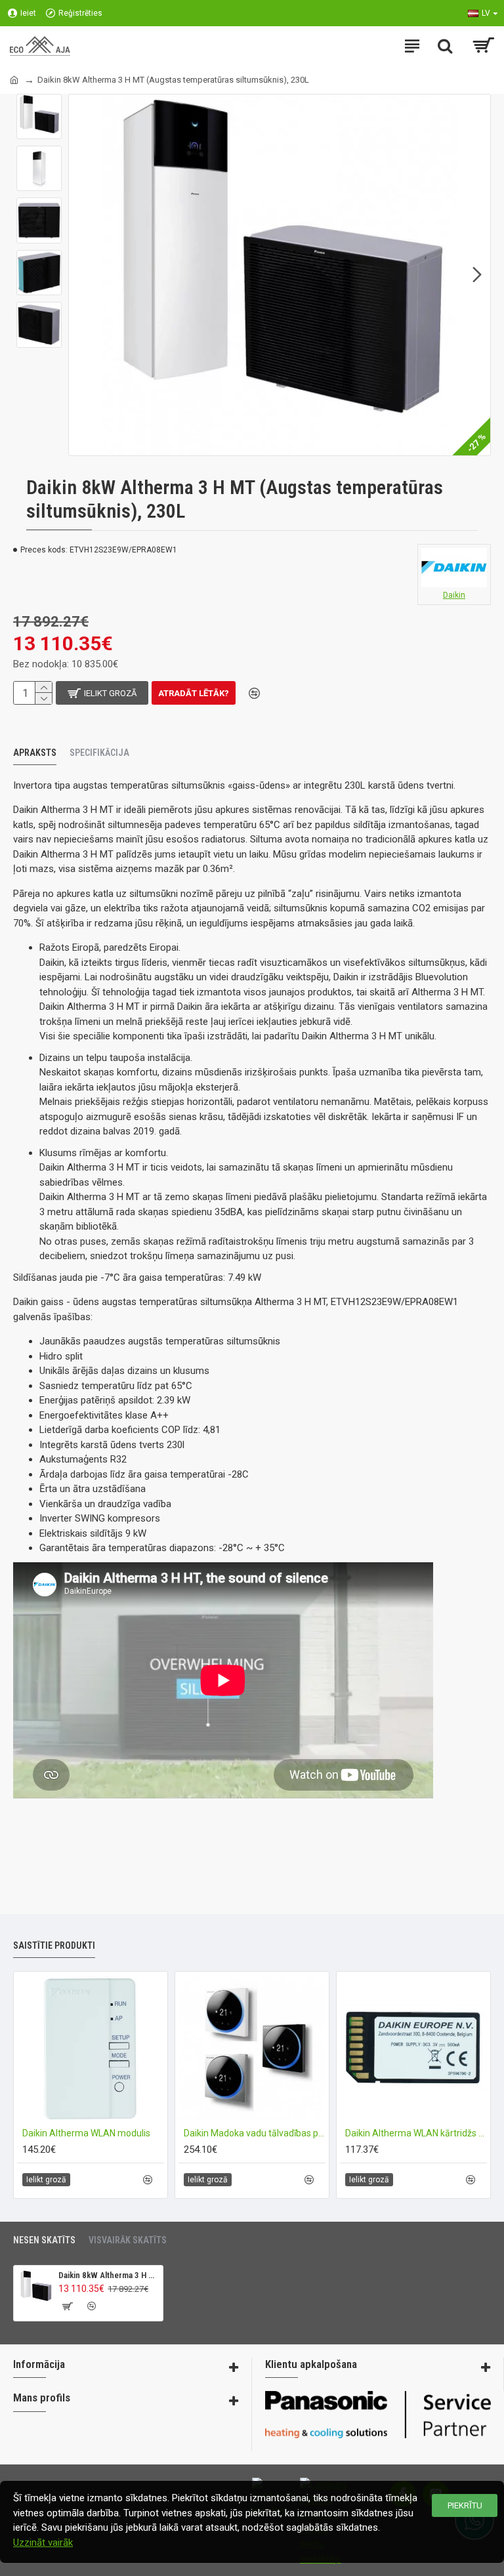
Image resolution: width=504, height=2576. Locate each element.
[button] (82, 275)
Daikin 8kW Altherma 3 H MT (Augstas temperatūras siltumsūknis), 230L (108, 2275)
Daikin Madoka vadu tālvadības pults (255, 2133)
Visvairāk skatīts (128, 2240)
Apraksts (35, 753)
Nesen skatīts (44, 2240)
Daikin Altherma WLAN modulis (86, 2133)
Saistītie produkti (54, 1945)
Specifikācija (99, 753)
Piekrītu (465, 2505)
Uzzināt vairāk (43, 2543)
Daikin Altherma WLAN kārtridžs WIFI (416, 2133)
